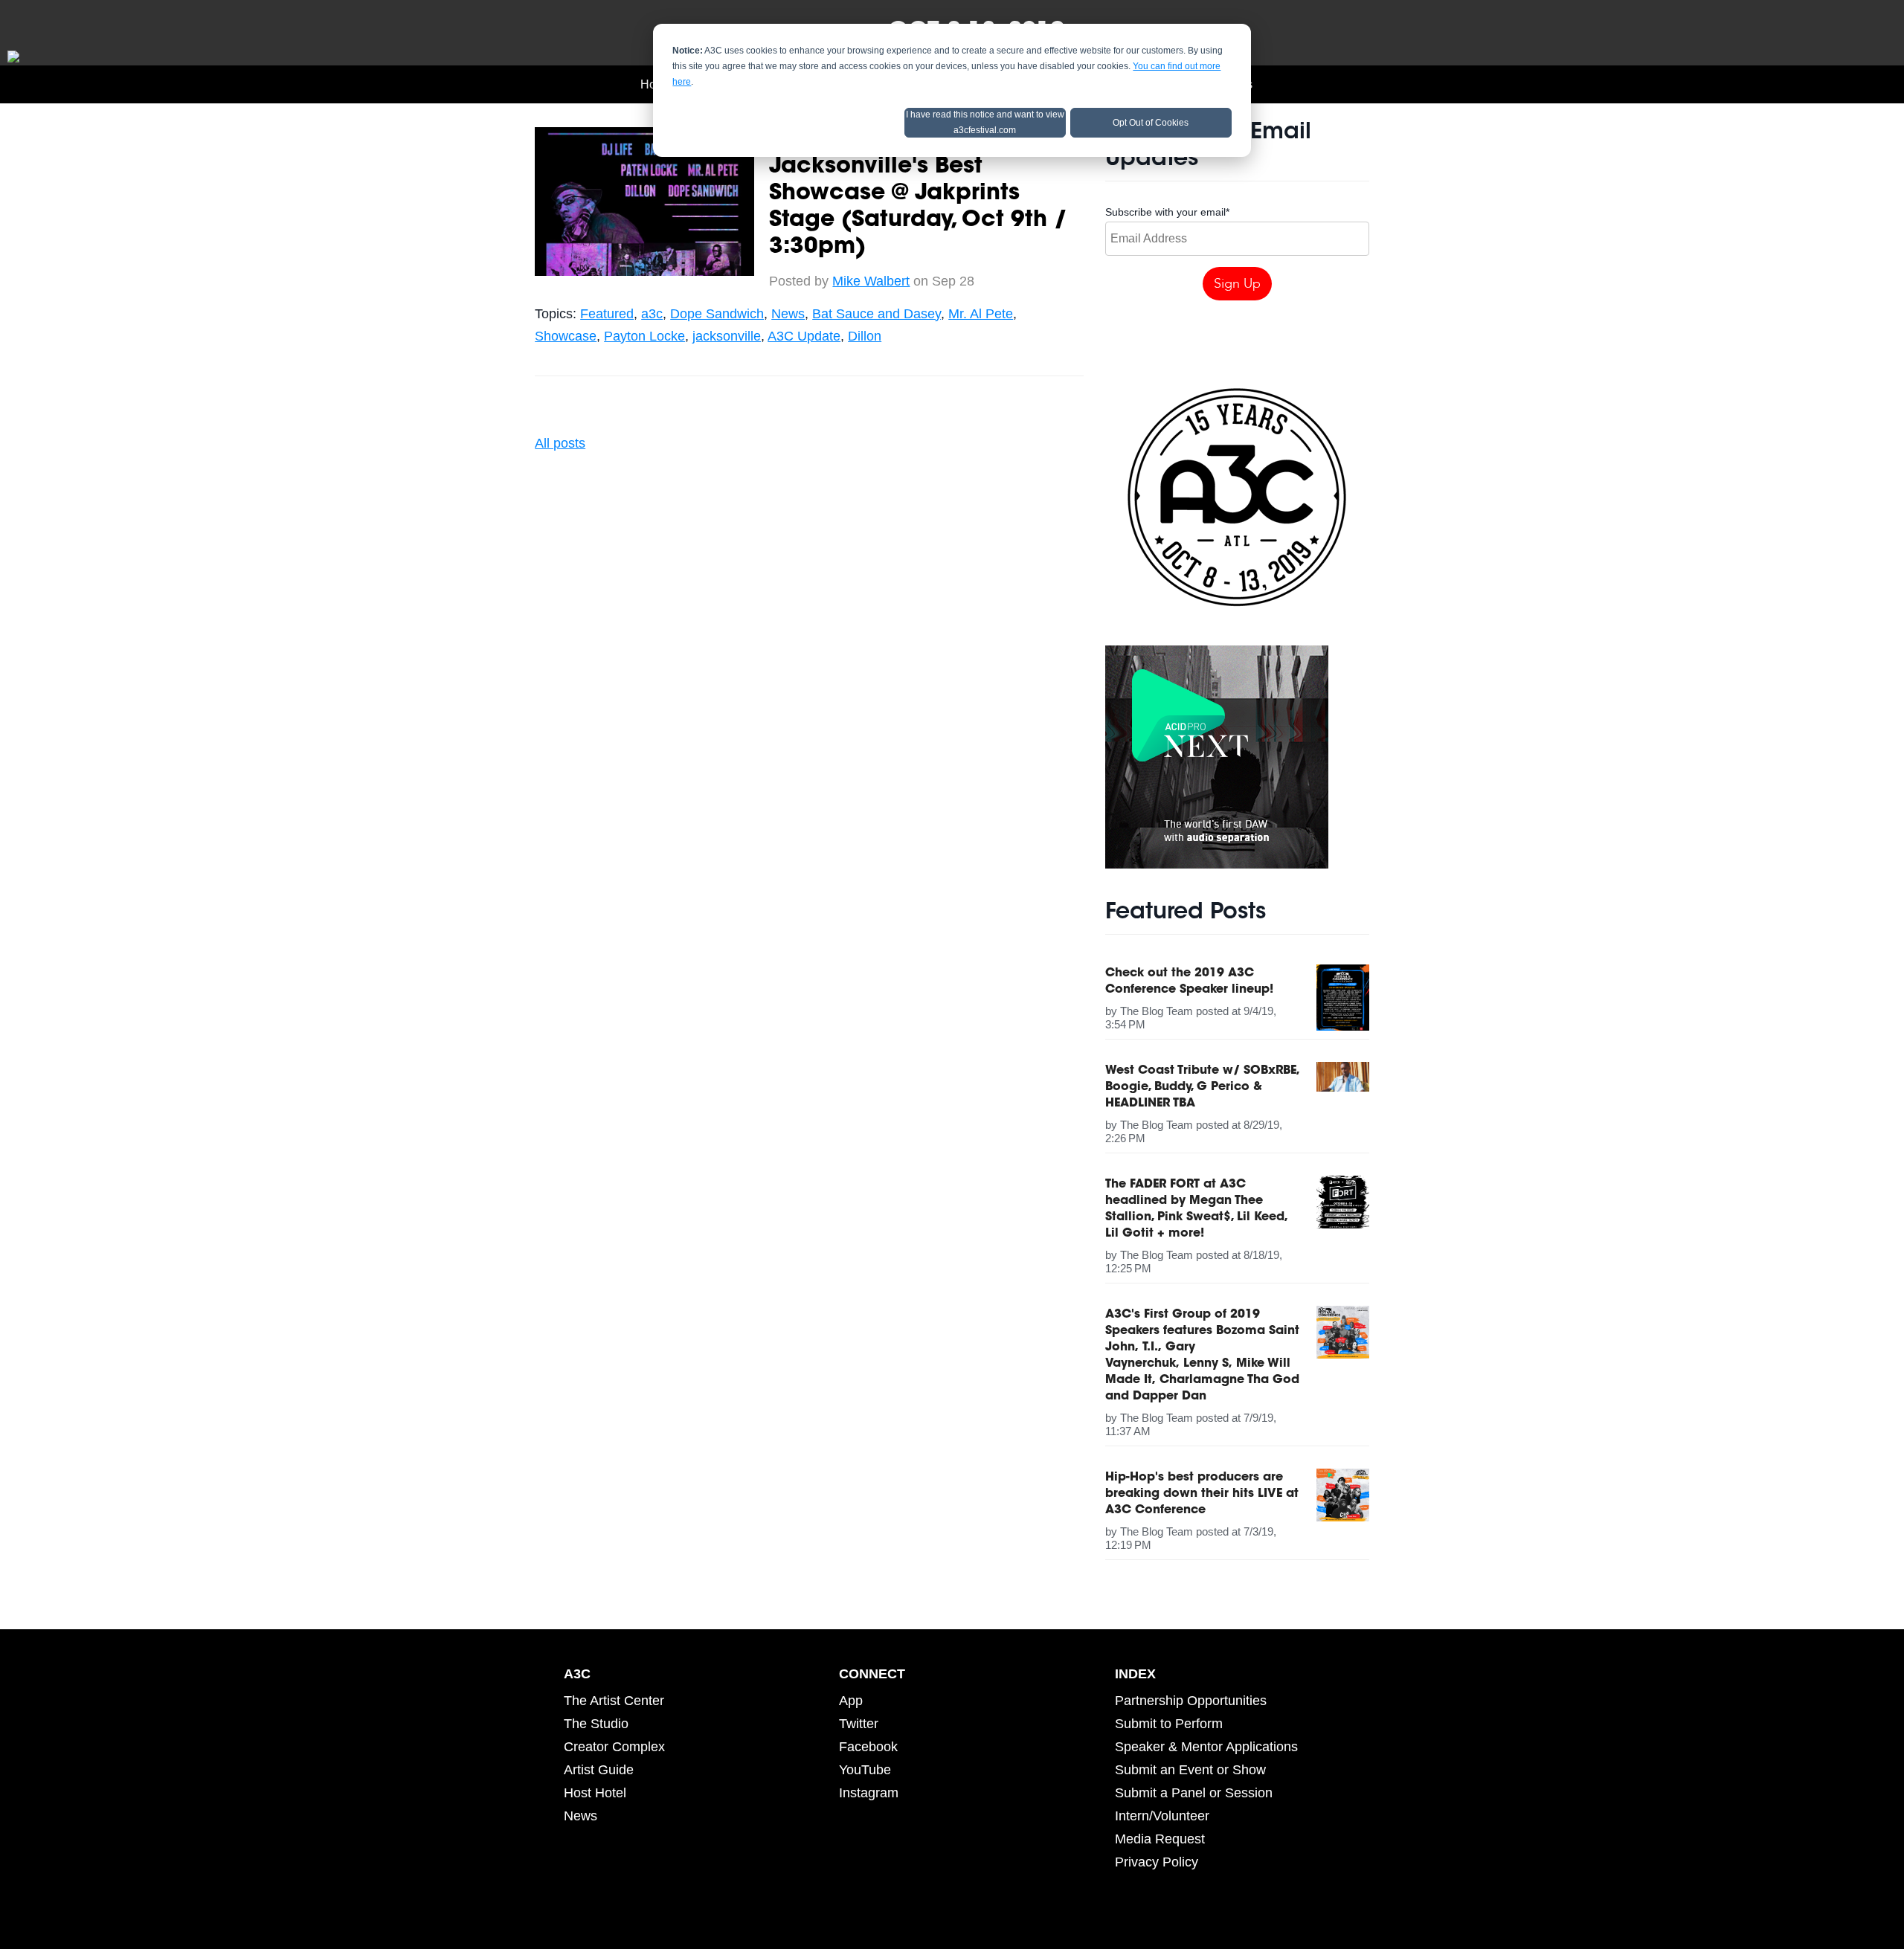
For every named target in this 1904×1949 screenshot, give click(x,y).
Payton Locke (644, 336)
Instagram (869, 1793)
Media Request (1160, 1839)
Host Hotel (595, 1793)
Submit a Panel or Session (1194, 1793)
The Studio (596, 1724)
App (851, 1701)
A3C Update (804, 336)
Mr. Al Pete (981, 314)
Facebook (868, 1747)
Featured (607, 314)
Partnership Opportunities (1191, 1701)
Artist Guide (599, 1770)
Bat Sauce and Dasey (877, 314)
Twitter (859, 1724)
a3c (652, 314)
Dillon (865, 336)
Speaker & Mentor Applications (1206, 1747)
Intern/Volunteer (1162, 1816)
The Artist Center (614, 1701)
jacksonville (727, 336)
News (788, 314)
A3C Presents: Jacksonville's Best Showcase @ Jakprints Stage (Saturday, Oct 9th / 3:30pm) (918, 194)
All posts (560, 443)
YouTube (865, 1770)
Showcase (566, 336)
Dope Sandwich (717, 314)
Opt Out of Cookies (1151, 123)
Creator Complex (614, 1747)
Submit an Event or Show (1190, 1770)
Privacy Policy (1157, 1862)
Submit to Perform (1169, 1724)
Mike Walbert (871, 281)
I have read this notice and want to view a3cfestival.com (985, 122)
